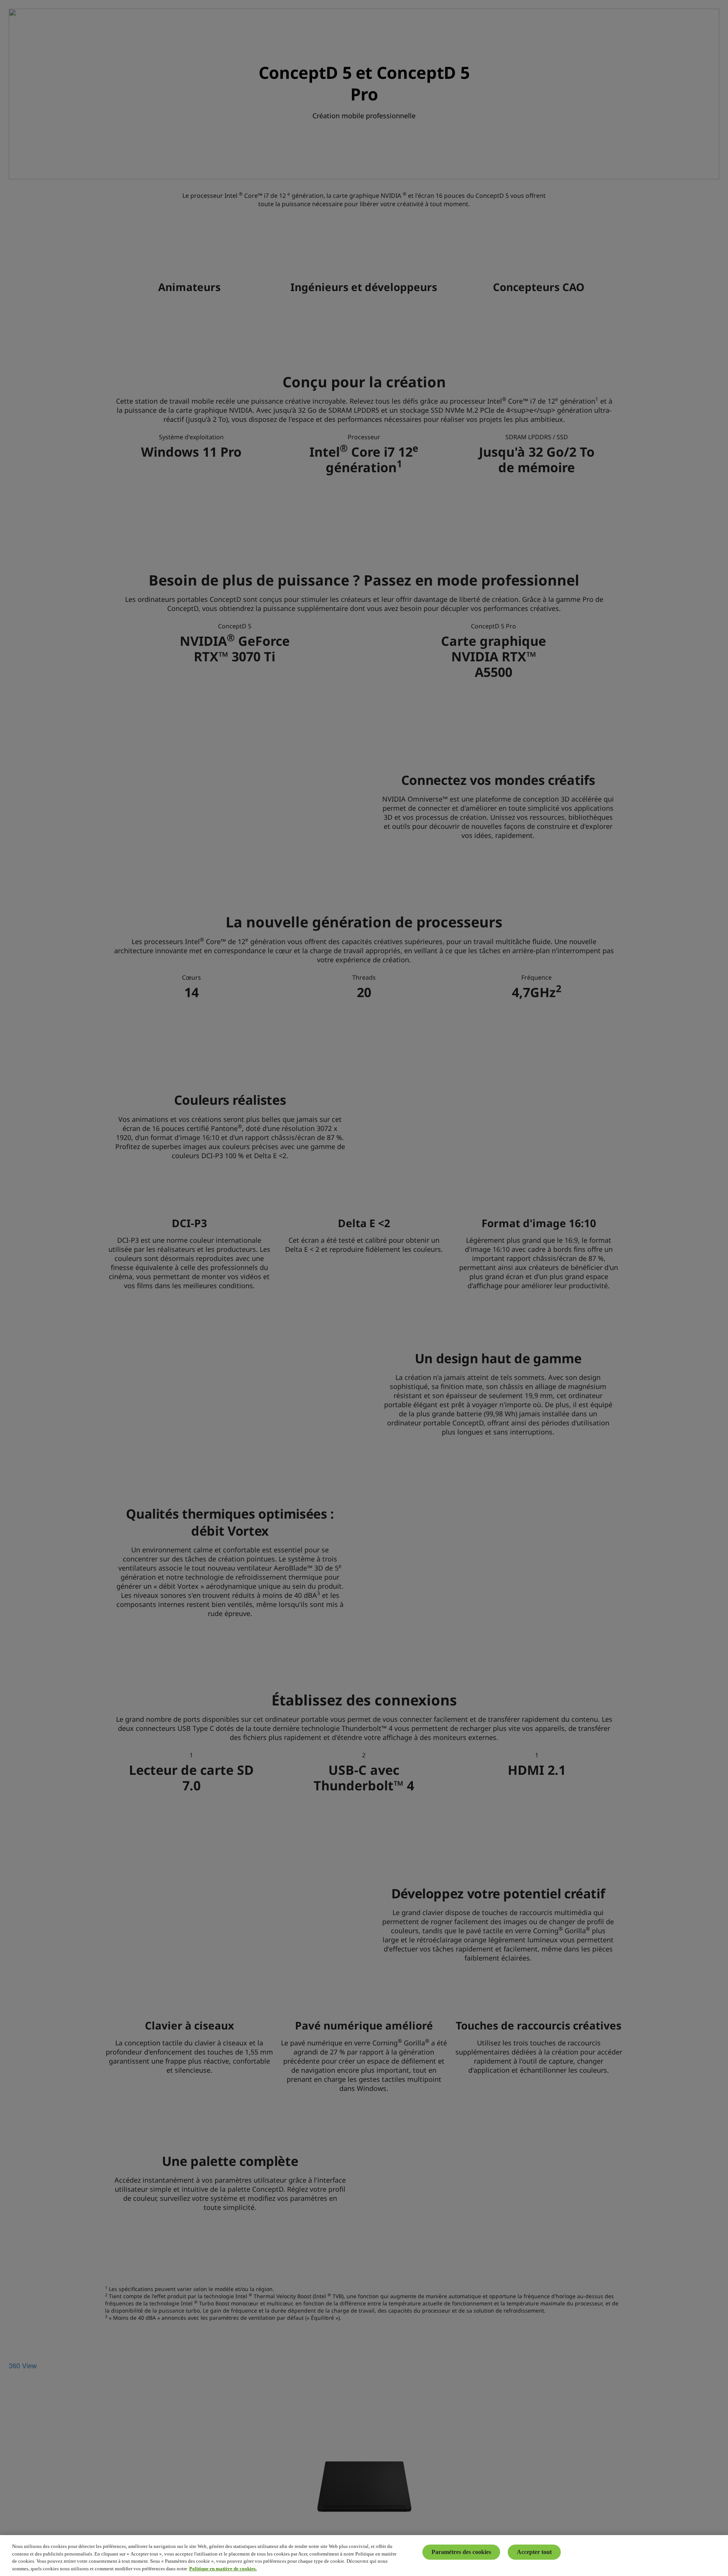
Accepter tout (534, 2552)
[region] (364, 2556)
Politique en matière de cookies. (223, 2568)
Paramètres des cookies (461, 2552)
